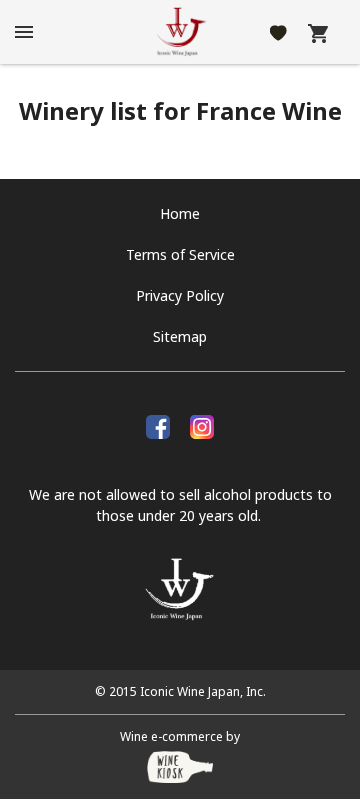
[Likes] (278, 32)
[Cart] (318, 32)
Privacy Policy (180, 295)
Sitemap (180, 336)
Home (180, 213)
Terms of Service (180, 254)
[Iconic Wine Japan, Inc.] (180, 32)
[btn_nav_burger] (24, 32)
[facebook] (158, 423)
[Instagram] (202, 423)
